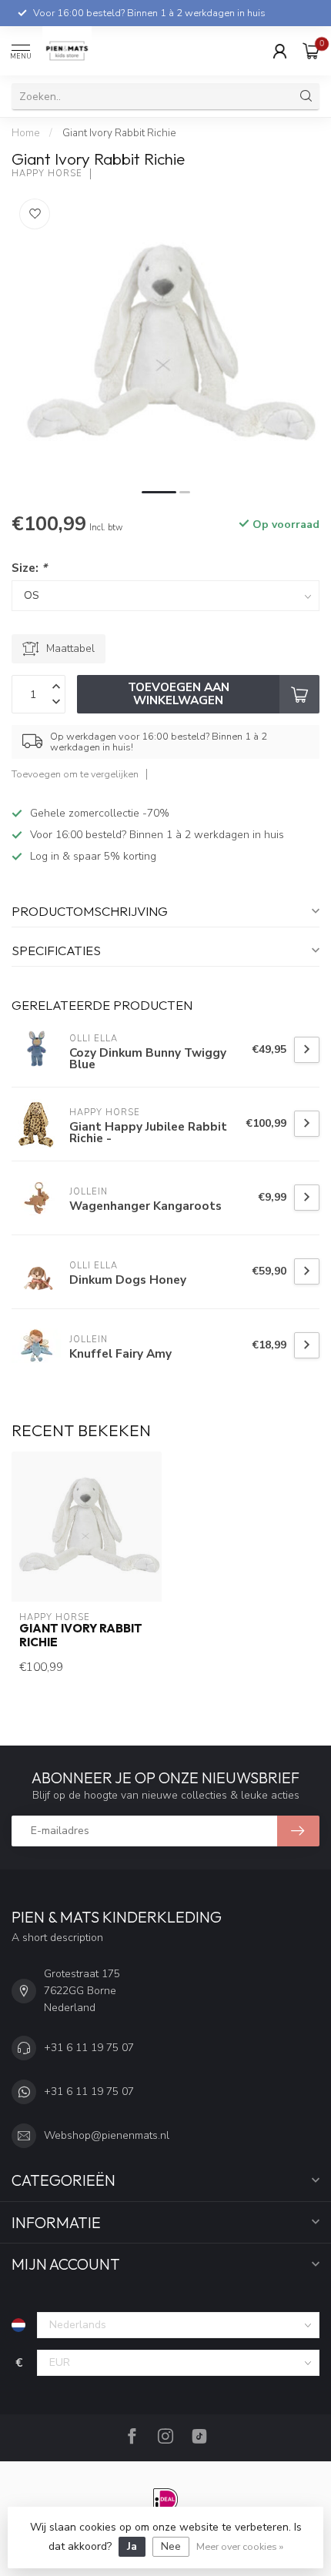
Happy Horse (47, 174)
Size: (29, 568)
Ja (132, 2546)
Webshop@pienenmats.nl (107, 2135)
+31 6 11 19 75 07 (89, 2048)
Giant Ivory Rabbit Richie (119, 133)
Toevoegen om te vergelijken (75, 774)
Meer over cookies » (240, 2546)
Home (25, 133)
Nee (171, 2546)
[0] (311, 51)
